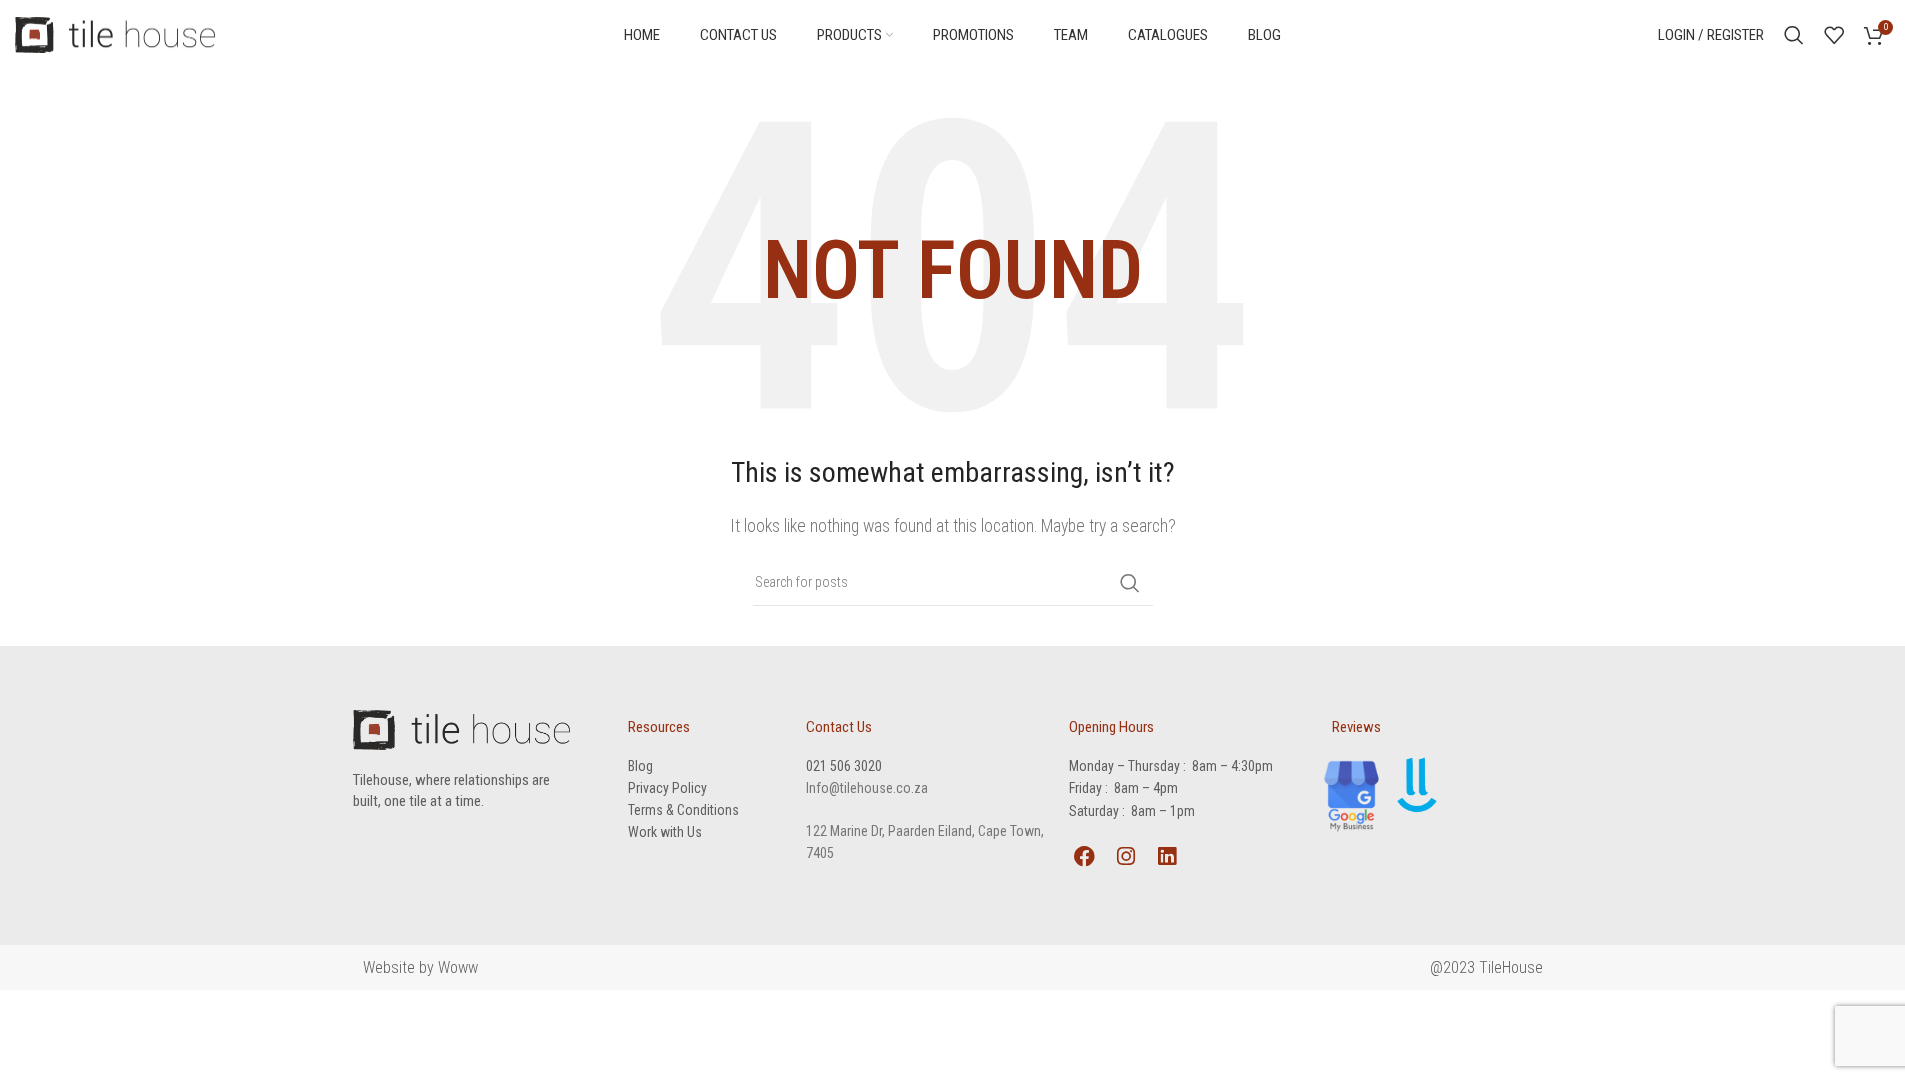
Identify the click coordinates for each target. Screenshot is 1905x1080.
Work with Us (665, 832)
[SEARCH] (1130, 583)
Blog (640, 766)
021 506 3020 (844, 766)
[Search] (1794, 35)
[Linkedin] (1166, 856)
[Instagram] (1125, 856)
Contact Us (839, 727)
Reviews (1356, 727)
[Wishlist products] (1834, 35)
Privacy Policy (667, 788)
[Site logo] (115, 33)
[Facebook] (1083, 856)
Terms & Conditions (683, 810)
